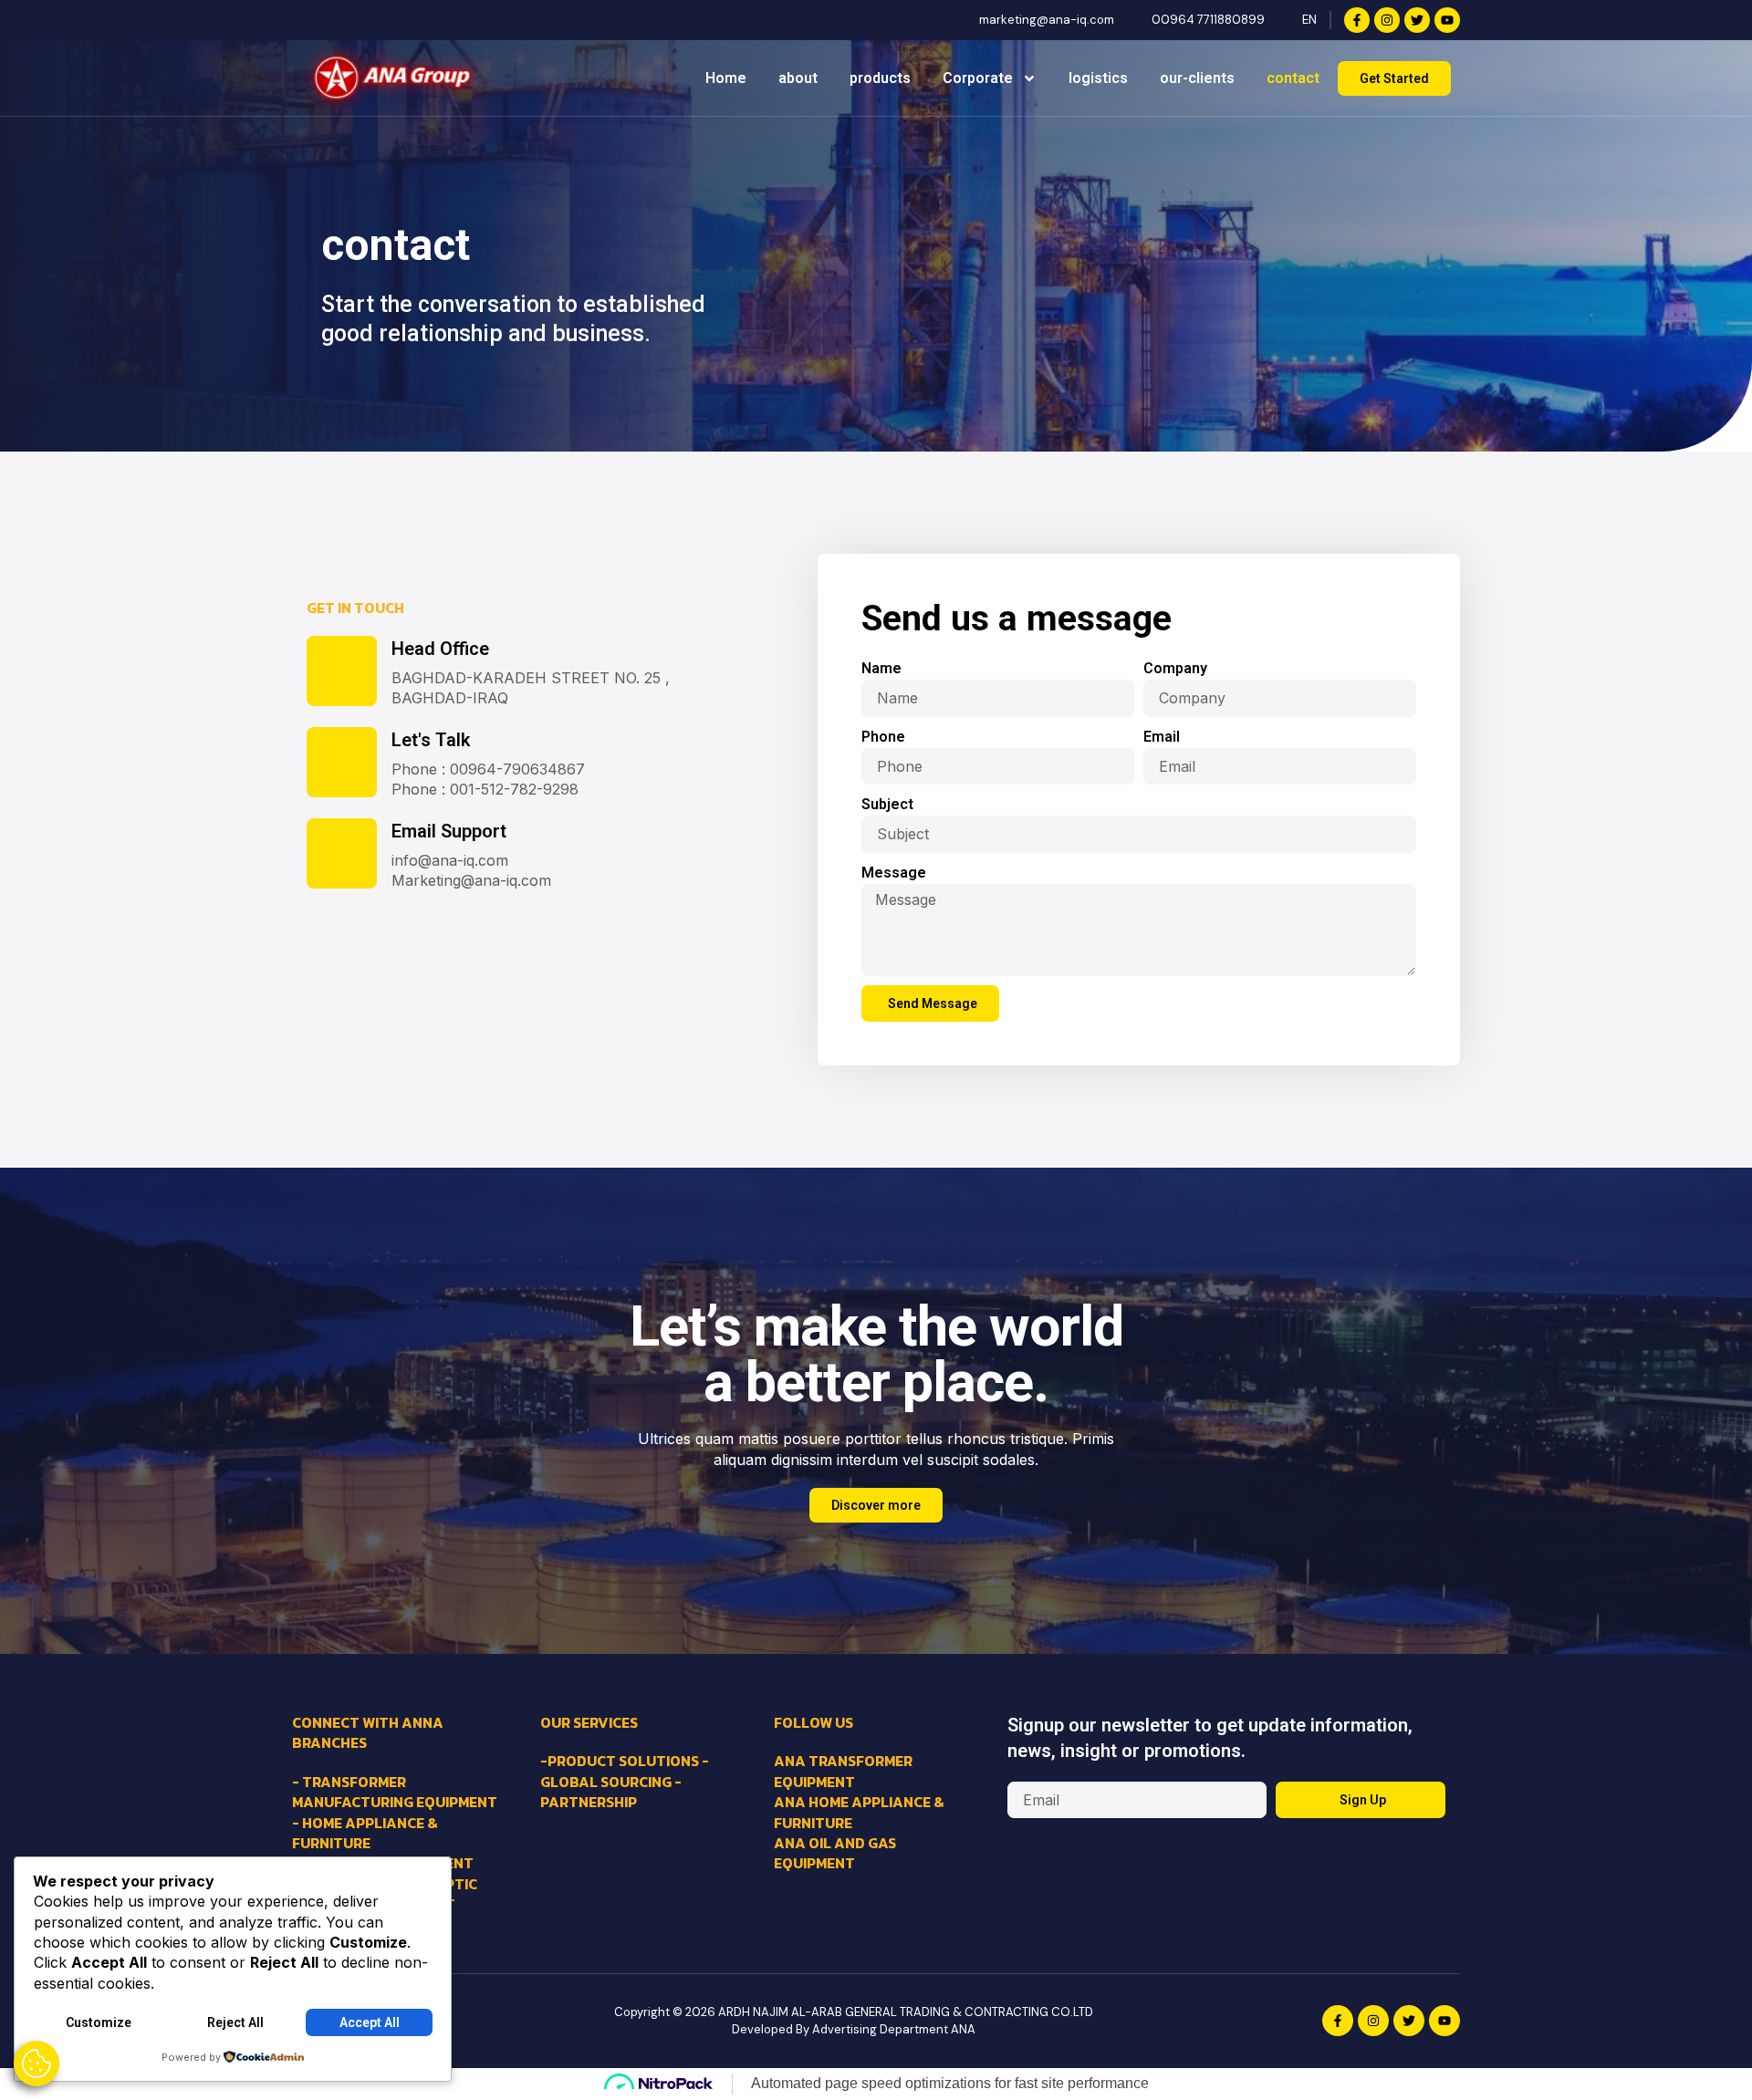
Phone (883, 737)
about (798, 78)
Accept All (370, 2022)
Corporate (978, 78)
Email (1162, 737)
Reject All (235, 2022)
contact (1293, 78)
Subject (887, 804)
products (880, 78)
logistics (1098, 78)
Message (894, 873)
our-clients (1197, 78)
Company (1175, 668)
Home (726, 78)
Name (881, 668)
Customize (99, 2022)
